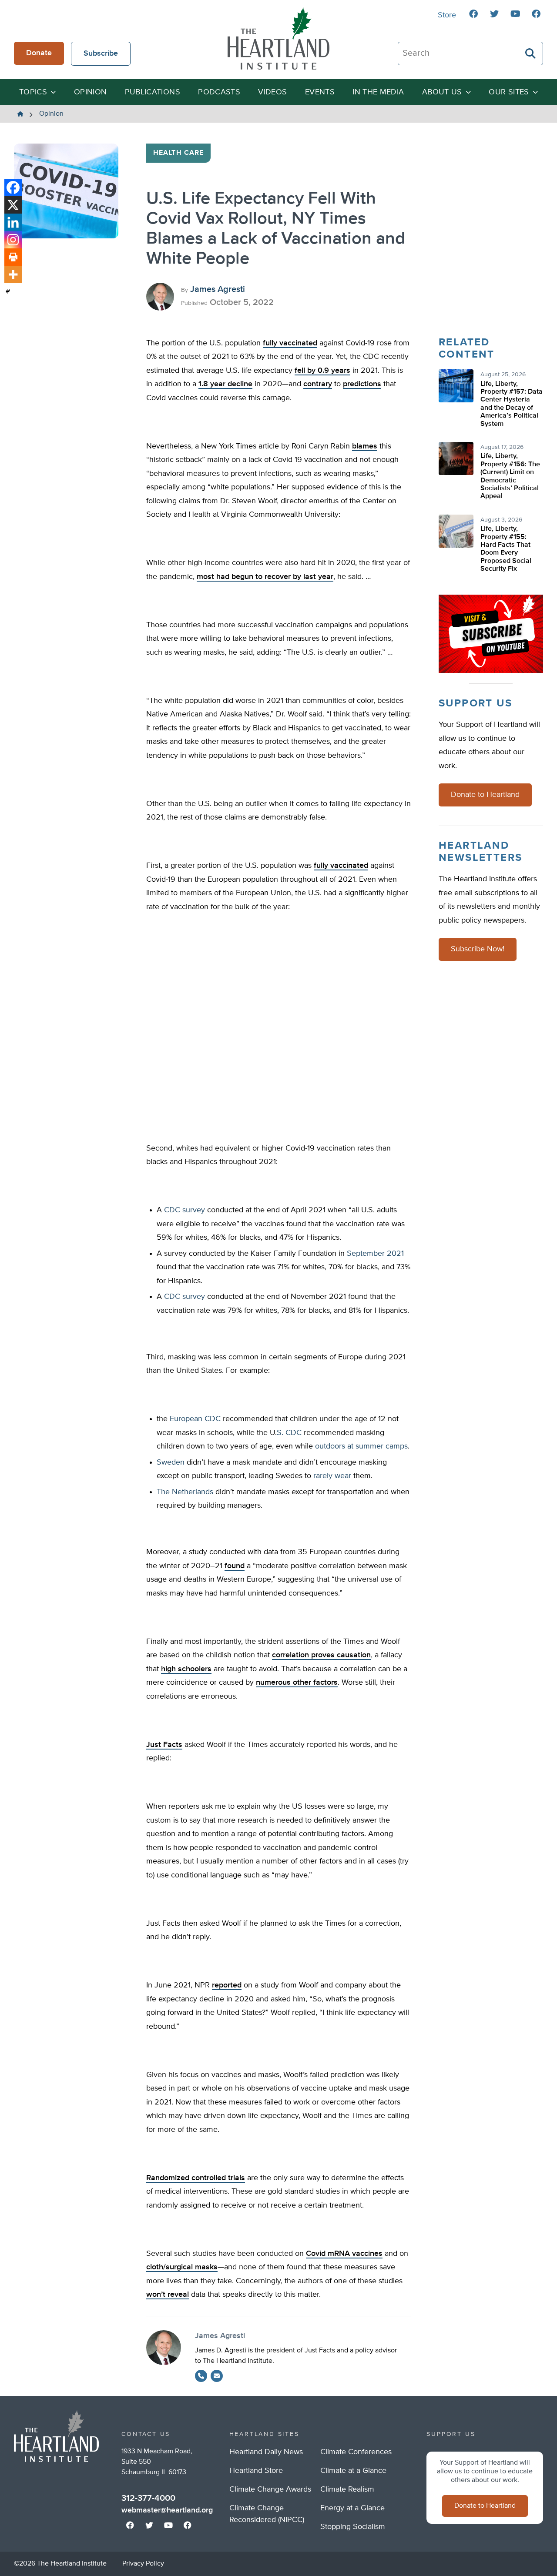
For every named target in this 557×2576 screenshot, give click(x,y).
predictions (362, 384)
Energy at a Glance (352, 2508)
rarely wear (332, 1476)
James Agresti (218, 289)
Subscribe (101, 54)
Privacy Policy (143, 2564)
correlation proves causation (321, 1655)
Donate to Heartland (485, 795)
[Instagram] (13, 240)
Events (320, 92)
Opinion (91, 92)
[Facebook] (13, 187)
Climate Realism (347, 2489)
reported (227, 1985)
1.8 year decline (225, 384)
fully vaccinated (290, 343)
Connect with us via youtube (515, 14)
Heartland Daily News (266, 2452)
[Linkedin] (13, 222)
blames (365, 446)
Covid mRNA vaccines (344, 2254)
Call (201, 2376)
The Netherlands (185, 1492)
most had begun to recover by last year (265, 577)
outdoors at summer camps (361, 1446)
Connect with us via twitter (494, 14)
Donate (39, 53)
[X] (13, 205)
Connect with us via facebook (473, 14)
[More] (13, 274)
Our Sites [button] (509, 92)
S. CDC (289, 1433)
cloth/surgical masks (182, 2267)
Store (447, 15)
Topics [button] (33, 92)
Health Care (178, 153)
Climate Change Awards (270, 2489)
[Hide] (8, 291)
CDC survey (185, 1210)
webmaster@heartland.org (167, 2510)
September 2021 (375, 1254)
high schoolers (186, 1669)
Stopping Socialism (353, 2527)
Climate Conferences (356, 2452)
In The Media (378, 92)
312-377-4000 (148, 2498)
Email (217, 2376)
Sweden (171, 1462)
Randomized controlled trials (196, 2178)
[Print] (13, 257)
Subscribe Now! (478, 949)
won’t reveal (168, 2295)
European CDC (195, 1419)
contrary (318, 384)
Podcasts (219, 92)
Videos (272, 92)
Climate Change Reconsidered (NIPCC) (267, 2514)
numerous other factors (297, 1683)
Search (531, 54)
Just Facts (164, 1745)
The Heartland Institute (278, 38)
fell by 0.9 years (322, 371)
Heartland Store (256, 2471)
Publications (153, 92)
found (235, 1566)
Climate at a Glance (353, 2471)
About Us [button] (442, 92)
